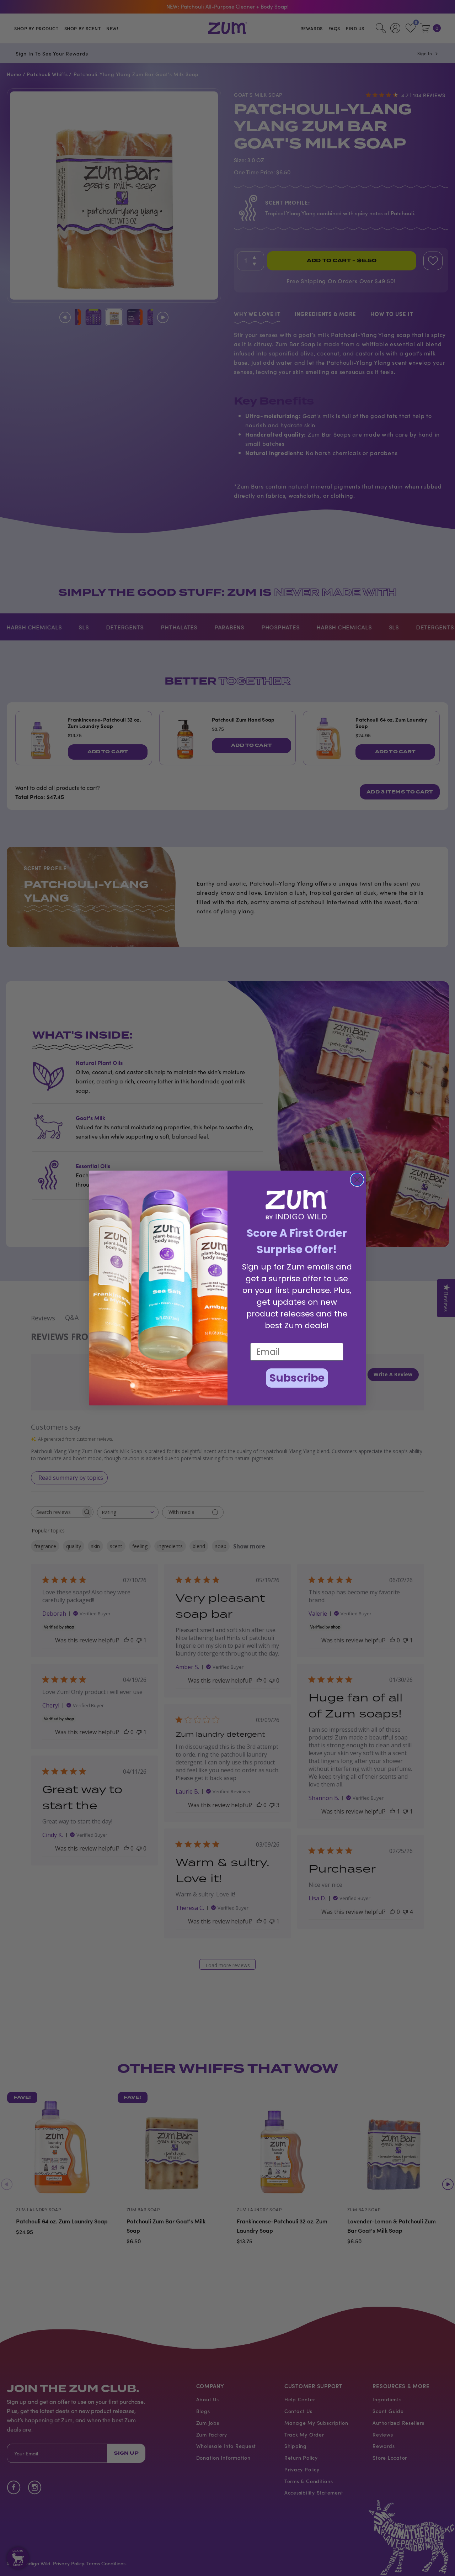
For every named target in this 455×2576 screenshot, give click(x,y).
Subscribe (297, 1378)
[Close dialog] (357, 1180)
